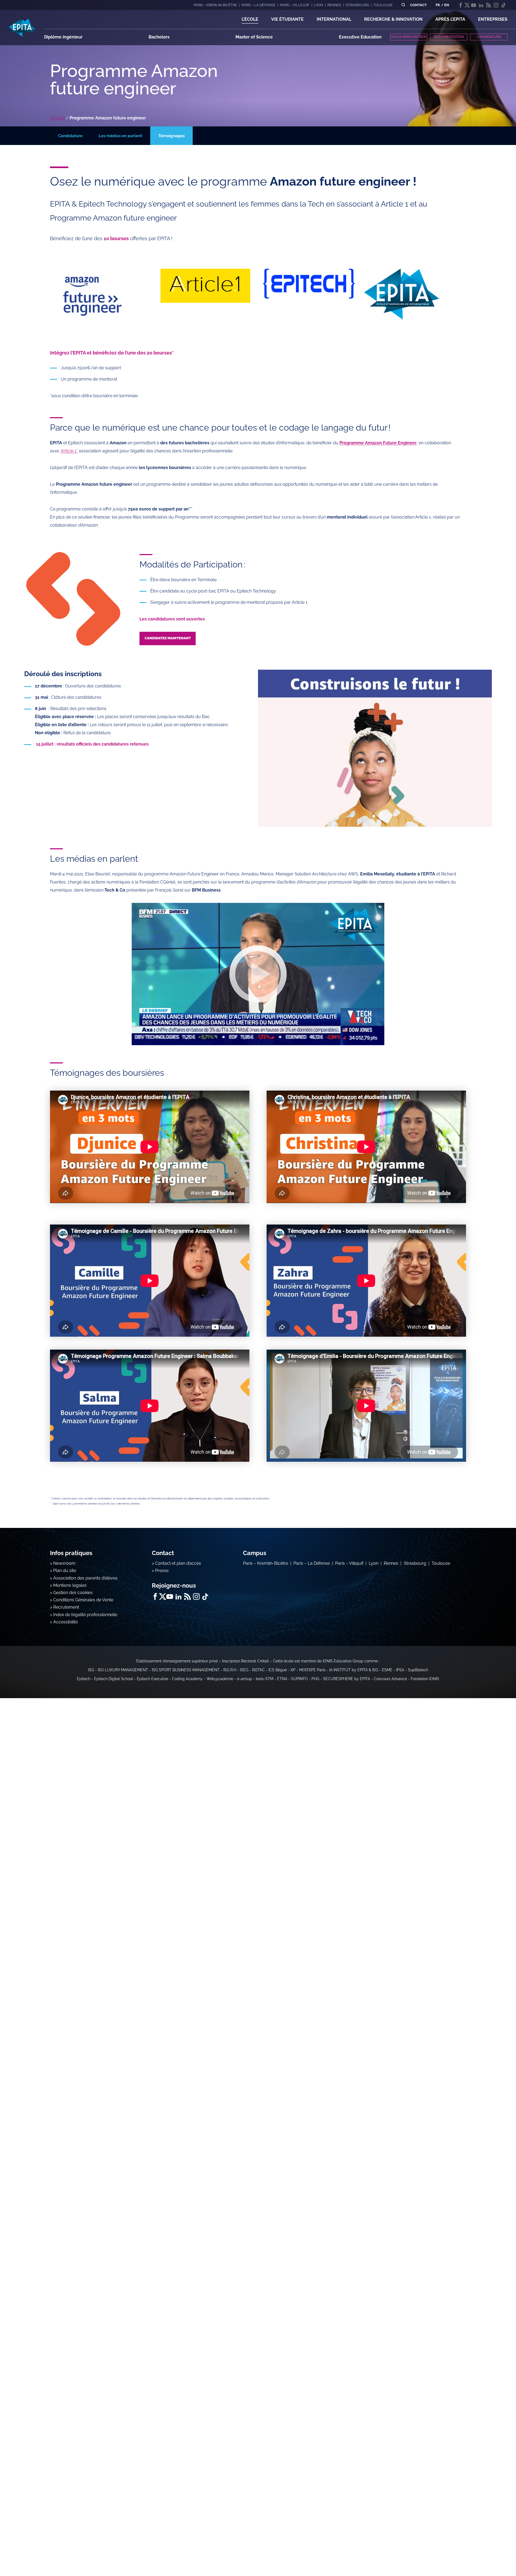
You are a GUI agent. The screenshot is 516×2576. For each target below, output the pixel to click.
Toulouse (441, 1563)
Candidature (70, 136)
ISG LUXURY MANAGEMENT (123, 1670)
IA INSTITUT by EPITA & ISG (354, 1670)
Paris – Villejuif (349, 1563)
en (447, 5)
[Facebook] (461, 5)
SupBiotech (418, 1670)
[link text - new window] (258, 974)
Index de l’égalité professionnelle (85, 1615)
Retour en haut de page (489, 2554)
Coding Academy (187, 1679)
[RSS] (489, 5)
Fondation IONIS (425, 1679)
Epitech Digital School (114, 1679)
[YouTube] (474, 5)
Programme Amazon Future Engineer (378, 443)
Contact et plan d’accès (178, 1563)
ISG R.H (230, 1670)
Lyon (374, 1563)
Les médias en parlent (120, 136)
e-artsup (245, 1679)
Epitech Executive (153, 1679)
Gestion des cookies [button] (73, 1593)
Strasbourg (415, 1563)
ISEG (244, 1670)
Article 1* (69, 451)
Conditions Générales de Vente (83, 1600)
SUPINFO (299, 1679)
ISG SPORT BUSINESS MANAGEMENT (186, 1670)
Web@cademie (220, 1679)
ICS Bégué (278, 1670)
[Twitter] (467, 5)
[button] (250, 19)
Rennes (391, 1563)
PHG (315, 1679)
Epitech (84, 1679)
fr (438, 5)
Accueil (57, 118)
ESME (387, 1670)
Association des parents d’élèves (85, 1578)
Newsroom (64, 1563)
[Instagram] (496, 5)
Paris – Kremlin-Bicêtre (266, 1563)
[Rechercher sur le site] (403, 5)
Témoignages (171, 136)
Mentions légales (70, 1585)
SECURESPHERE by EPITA (347, 1679)
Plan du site (65, 1571)
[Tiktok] (504, 5)
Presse (162, 1571)
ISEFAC (258, 1670)
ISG (91, 1670)
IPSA (400, 1670)
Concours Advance (390, 1679)
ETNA (282, 1679)
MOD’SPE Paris (312, 1670)
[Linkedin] (481, 5)
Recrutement (66, 1607)
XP (293, 1670)
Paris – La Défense (312, 1563)
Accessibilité (65, 1622)
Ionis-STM (265, 1679)
